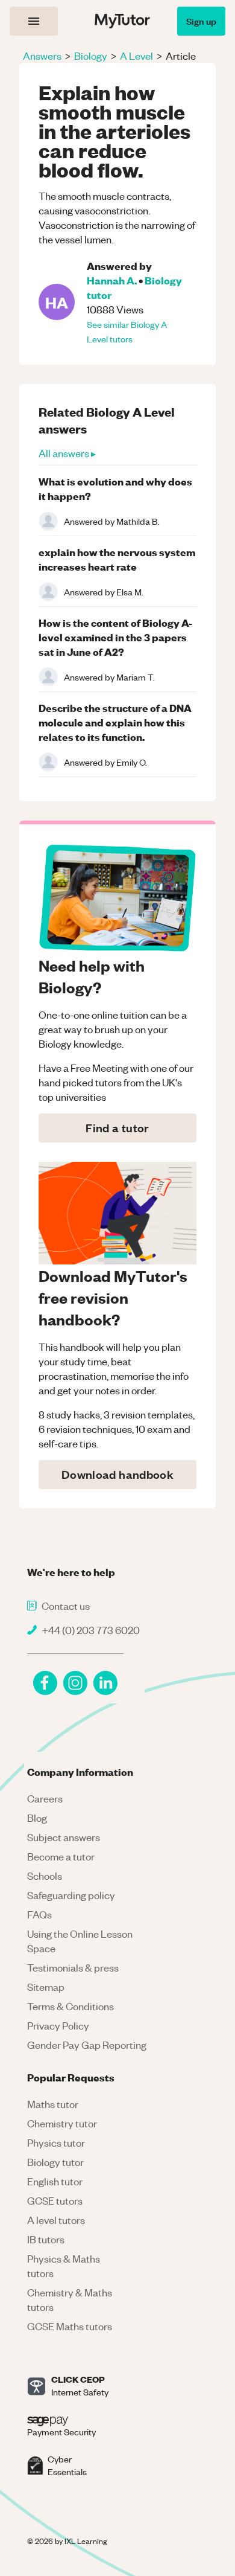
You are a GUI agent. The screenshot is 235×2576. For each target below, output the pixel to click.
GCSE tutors (55, 2200)
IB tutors (46, 2239)
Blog (37, 1818)
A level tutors (56, 2220)
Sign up (201, 21)
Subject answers (64, 1837)
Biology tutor (55, 2162)
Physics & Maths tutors (64, 2266)
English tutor (55, 2181)
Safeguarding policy (71, 1895)
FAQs (39, 1914)
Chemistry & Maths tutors (70, 2299)
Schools (45, 1876)
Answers (42, 56)
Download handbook (117, 1474)
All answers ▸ (67, 453)
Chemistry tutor (62, 2123)
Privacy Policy (58, 2025)
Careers (45, 1798)
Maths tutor (53, 2104)
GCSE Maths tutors (70, 2326)
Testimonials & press (73, 1967)
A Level (136, 56)
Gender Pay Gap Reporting (87, 2045)
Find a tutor (117, 1128)
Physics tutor (56, 2142)
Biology (91, 56)
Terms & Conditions (70, 2006)
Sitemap (46, 1987)
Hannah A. (112, 280)
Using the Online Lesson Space (80, 1941)
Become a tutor (61, 1856)
